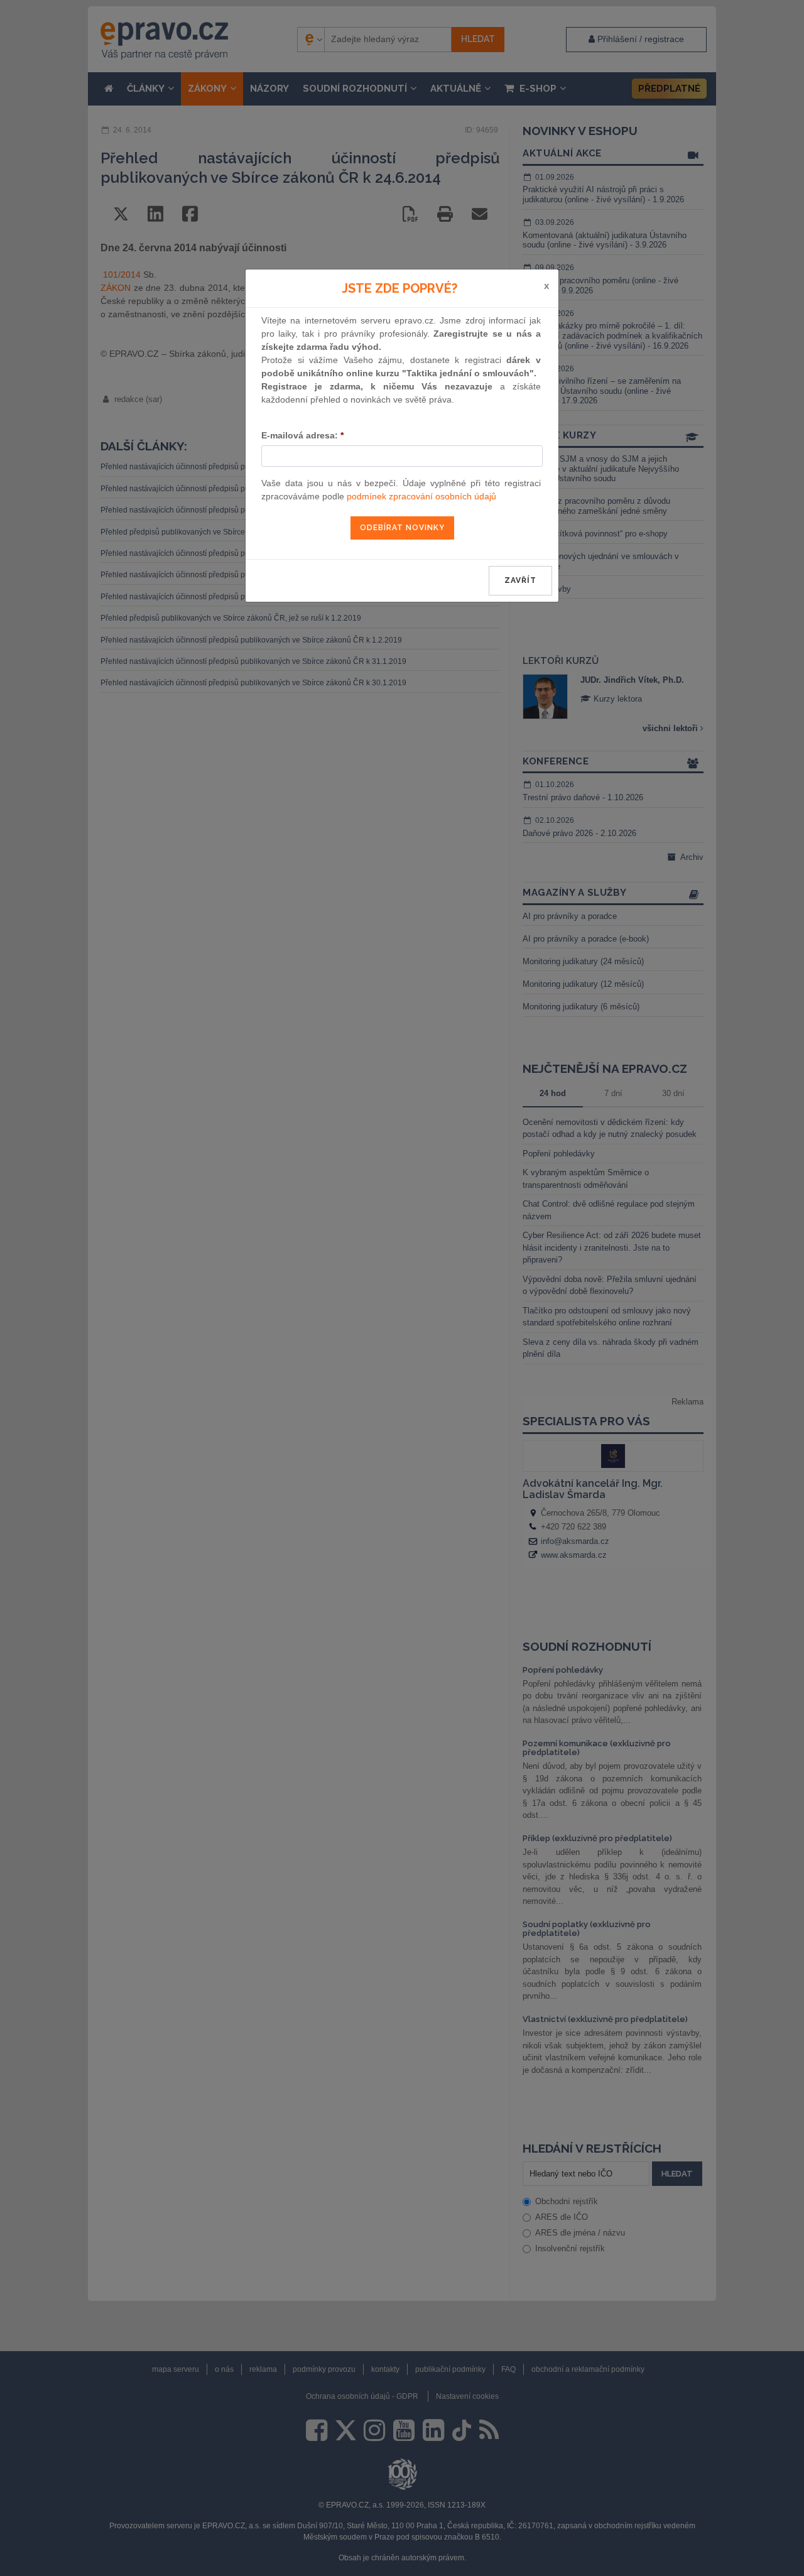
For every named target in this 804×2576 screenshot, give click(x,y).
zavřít (520, 580)
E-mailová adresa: (302, 435)
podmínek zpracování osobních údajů (421, 496)
